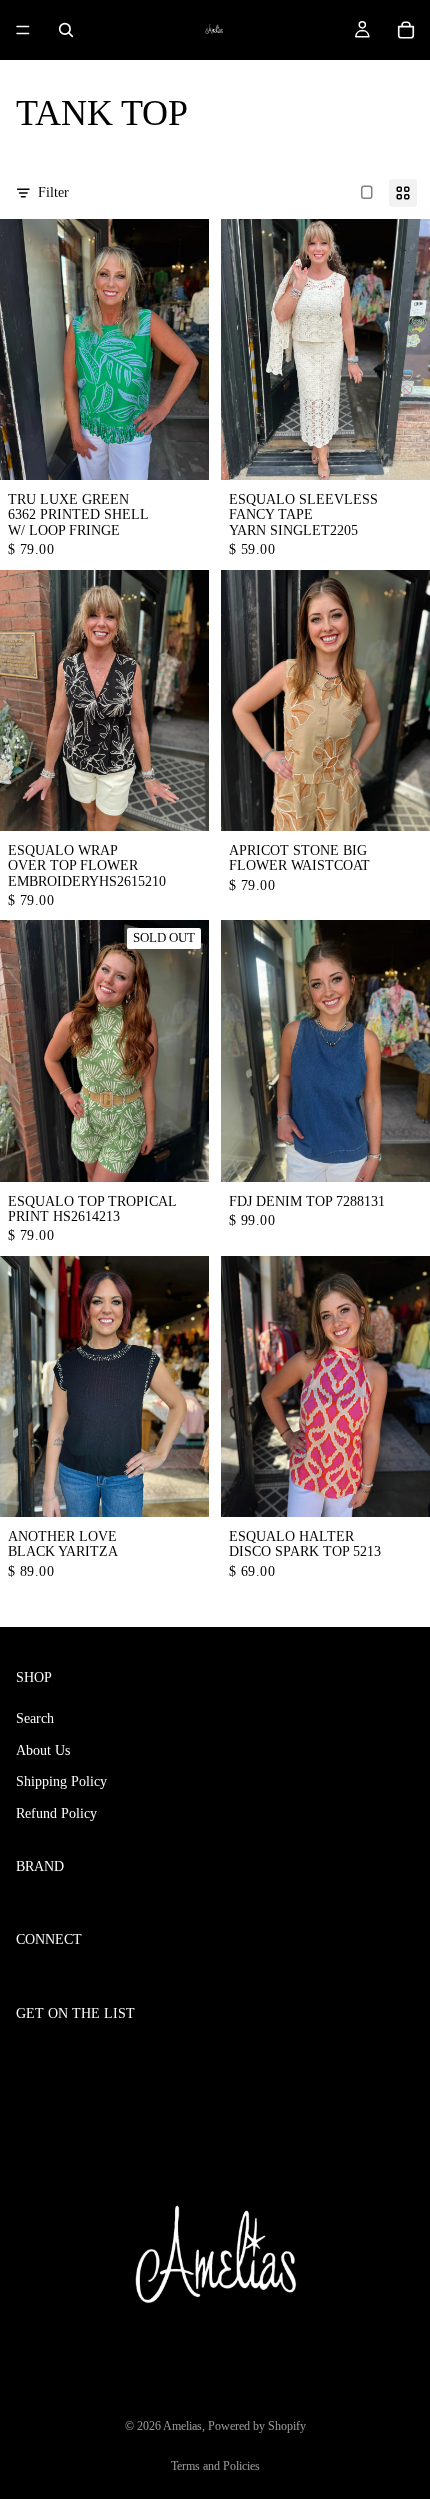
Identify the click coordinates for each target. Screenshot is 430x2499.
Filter (53, 192)
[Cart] (406, 30)
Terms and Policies (215, 2466)
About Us (43, 1750)
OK (392, 2055)
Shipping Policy (61, 1781)
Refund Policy (56, 1813)
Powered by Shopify (257, 2426)
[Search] (66, 30)
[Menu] (23, 30)
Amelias (182, 2426)
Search (35, 1718)
